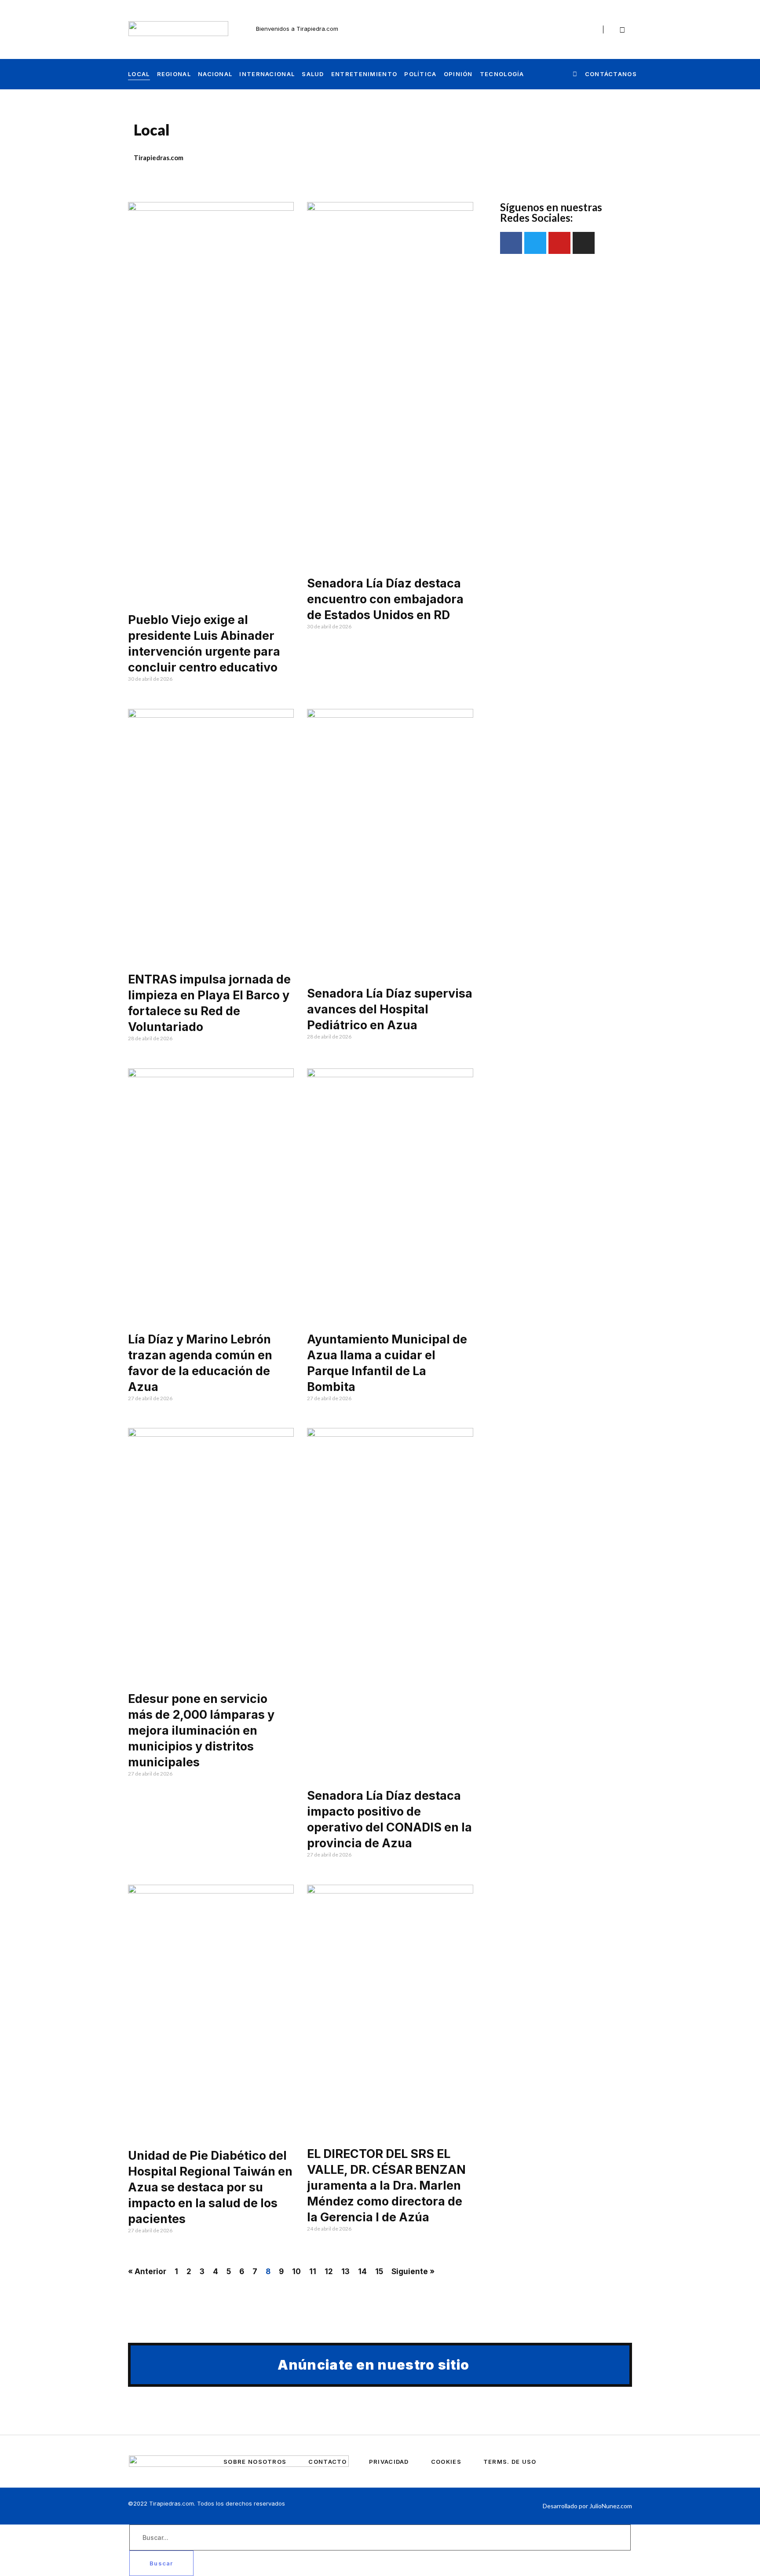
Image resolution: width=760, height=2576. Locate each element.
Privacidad (389, 2462)
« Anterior (147, 2271)
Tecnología (502, 74)
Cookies (446, 2462)
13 (345, 2271)
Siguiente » (413, 2271)
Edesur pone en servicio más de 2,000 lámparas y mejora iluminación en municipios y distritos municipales (201, 1730)
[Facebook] (565, 29)
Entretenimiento (364, 74)
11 (313, 2271)
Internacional (267, 74)
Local (139, 74)
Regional (174, 74)
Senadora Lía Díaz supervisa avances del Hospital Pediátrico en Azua (390, 1009)
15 (379, 2271)
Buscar (161, 2563)
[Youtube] (584, 29)
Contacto (327, 2462)
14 (362, 2271)
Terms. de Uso (510, 2462)
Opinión (458, 74)
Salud (313, 74)
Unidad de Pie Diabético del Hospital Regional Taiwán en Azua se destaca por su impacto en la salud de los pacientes (210, 2187)
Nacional (215, 74)
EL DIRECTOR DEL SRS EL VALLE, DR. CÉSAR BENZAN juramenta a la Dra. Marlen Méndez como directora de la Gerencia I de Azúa (386, 2185)
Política (420, 74)
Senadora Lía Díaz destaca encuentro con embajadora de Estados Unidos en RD (385, 599)
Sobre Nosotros (255, 2462)
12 (329, 2271)
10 (296, 2271)
